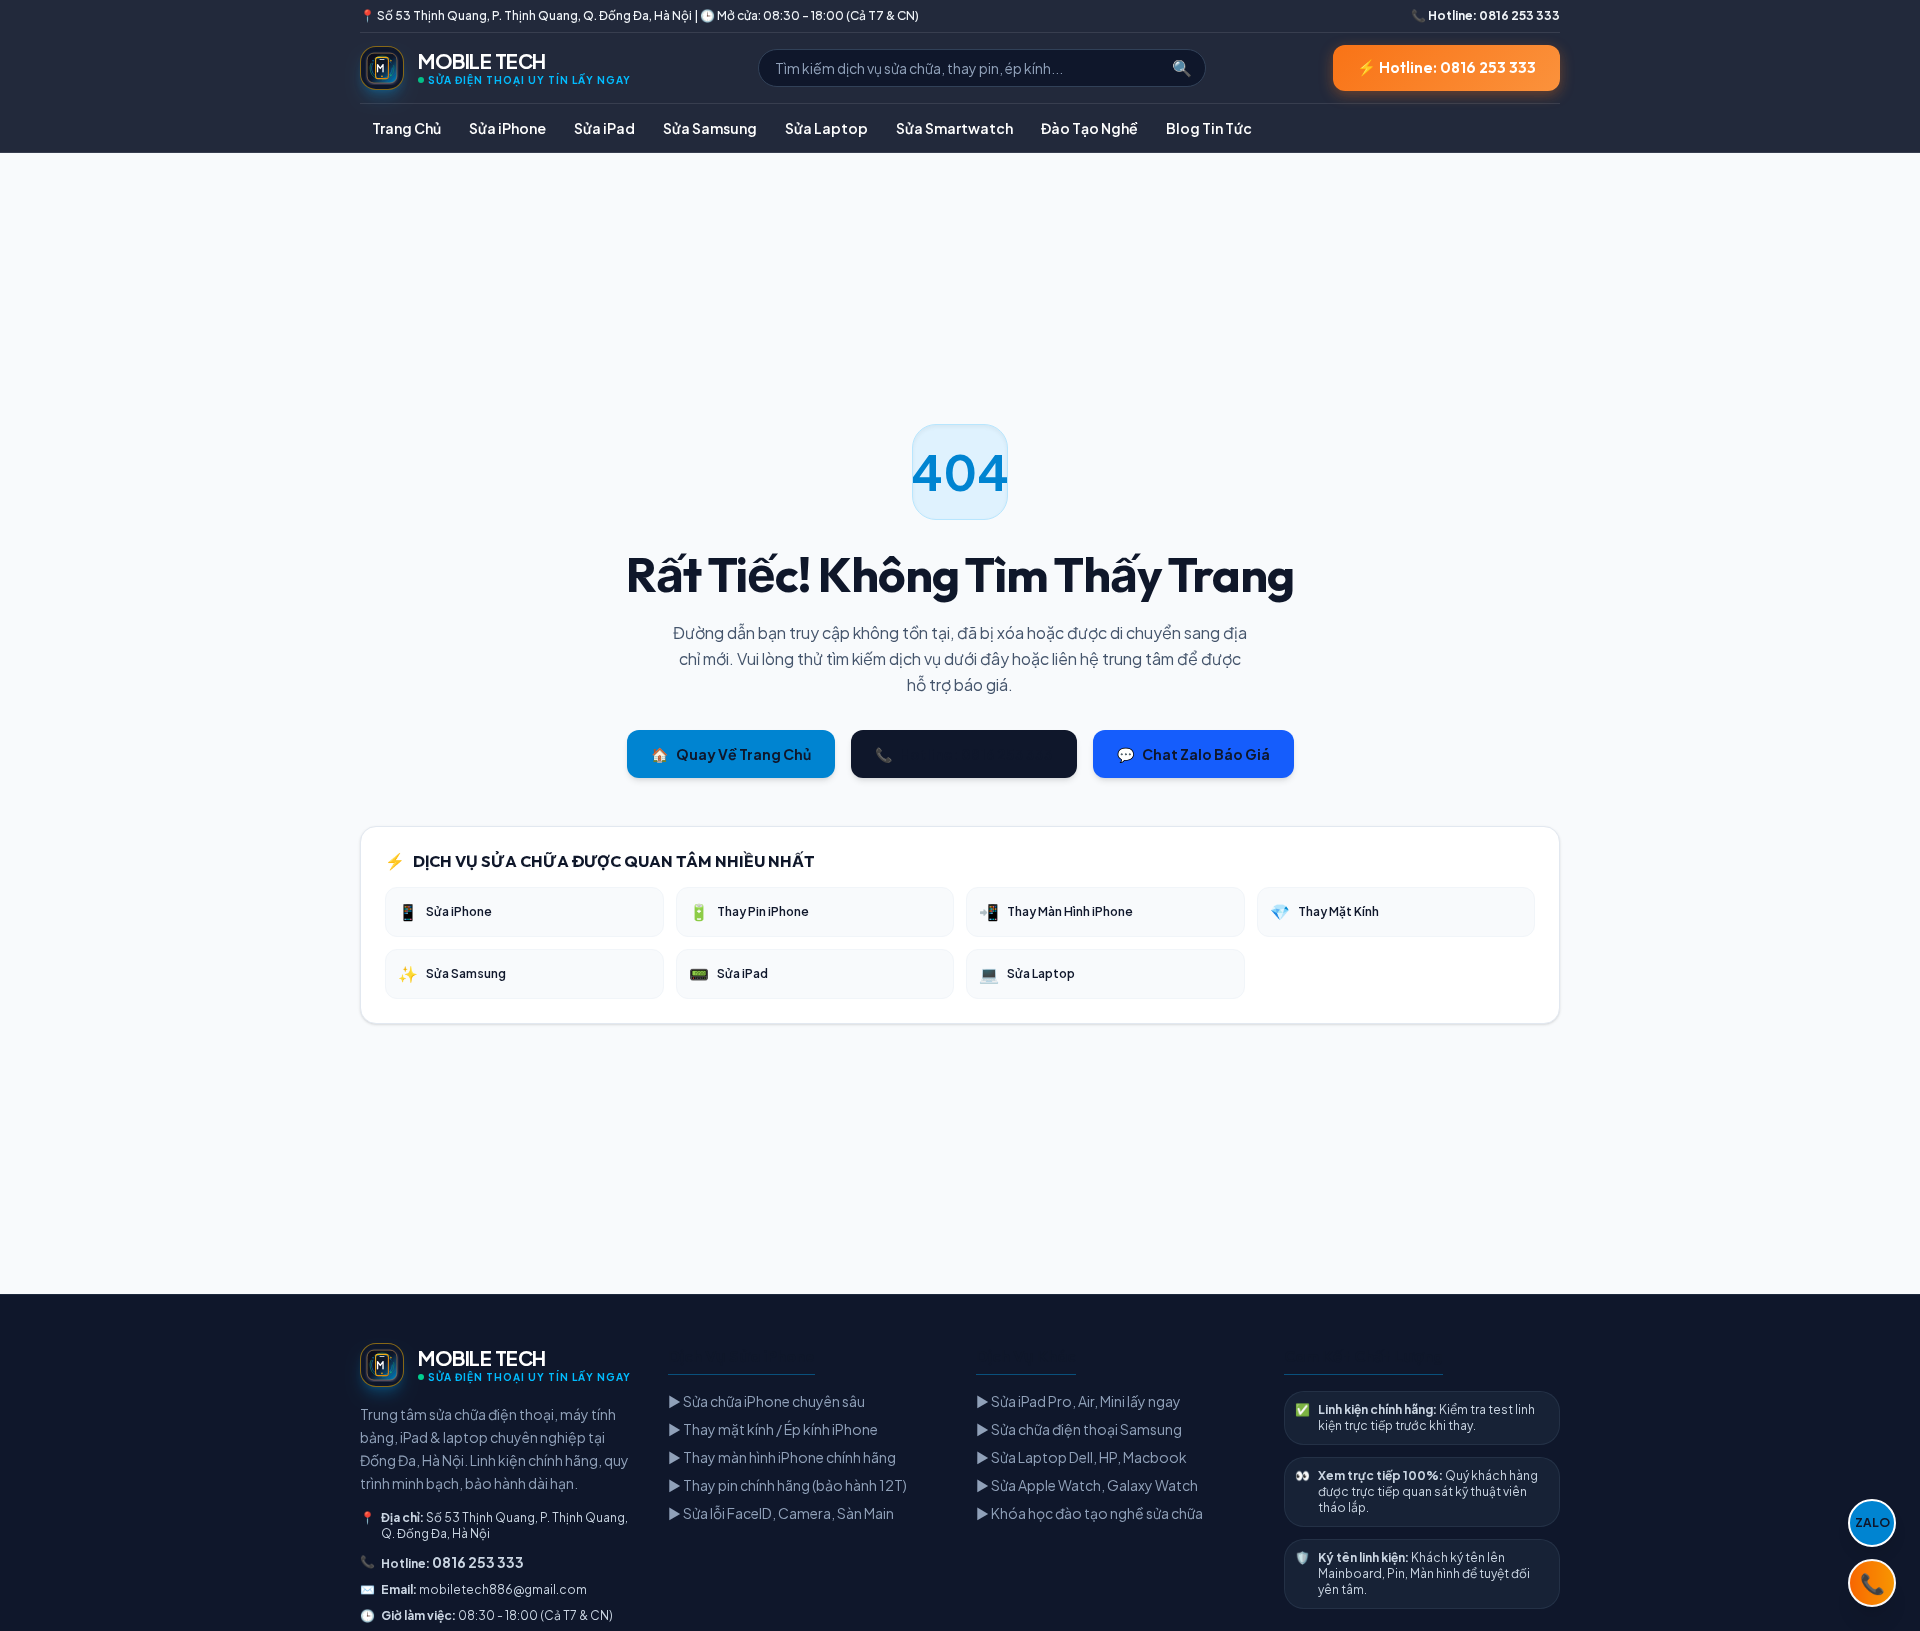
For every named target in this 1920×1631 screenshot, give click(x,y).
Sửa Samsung (710, 128)
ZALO (1872, 1522)
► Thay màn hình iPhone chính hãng (782, 1457)
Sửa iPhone (507, 128)
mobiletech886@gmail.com (503, 1589)
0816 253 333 (478, 1562)
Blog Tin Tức (1209, 128)
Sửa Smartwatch (954, 128)
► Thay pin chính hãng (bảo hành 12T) (787, 1485)
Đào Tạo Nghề (1089, 128)
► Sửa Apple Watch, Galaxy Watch (1087, 1485)
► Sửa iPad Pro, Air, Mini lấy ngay (1078, 1401)
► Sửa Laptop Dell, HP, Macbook (1081, 1457)
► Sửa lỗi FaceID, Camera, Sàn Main (781, 1513)
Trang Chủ (406, 128)
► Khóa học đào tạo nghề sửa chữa (1089, 1513)
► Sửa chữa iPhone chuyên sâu (766, 1401)
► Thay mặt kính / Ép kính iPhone (773, 1429)
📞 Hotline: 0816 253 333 (1485, 15)
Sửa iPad (604, 128)
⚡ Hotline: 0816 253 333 (1446, 67)
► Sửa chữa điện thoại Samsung (1079, 1429)
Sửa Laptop (826, 128)
